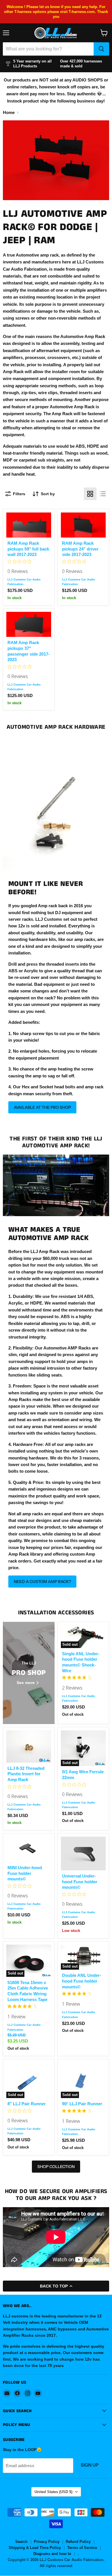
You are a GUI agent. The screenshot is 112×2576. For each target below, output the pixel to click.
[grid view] (90, 494)
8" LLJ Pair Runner (27, 2104)
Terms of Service (82, 2548)
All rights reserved (56, 2566)
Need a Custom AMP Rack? (42, 1582)
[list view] (103, 494)
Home (9, 112)
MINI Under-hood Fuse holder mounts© (25, 1873)
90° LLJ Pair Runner (82, 2104)
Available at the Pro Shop (42, 1107)
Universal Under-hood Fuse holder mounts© (80, 1882)
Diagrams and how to (52, 2554)
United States (53, 2492)
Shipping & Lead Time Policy (35, 2548)
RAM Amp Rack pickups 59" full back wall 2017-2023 (28, 549)
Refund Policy (78, 2542)
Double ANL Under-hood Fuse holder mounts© (82, 1981)
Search (21, 2542)
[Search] (101, 49)
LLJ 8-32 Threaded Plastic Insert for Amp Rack (26, 1774)
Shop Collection (56, 2167)
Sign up (90, 2465)
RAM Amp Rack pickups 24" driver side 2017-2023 (80, 549)
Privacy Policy (47, 2542)
